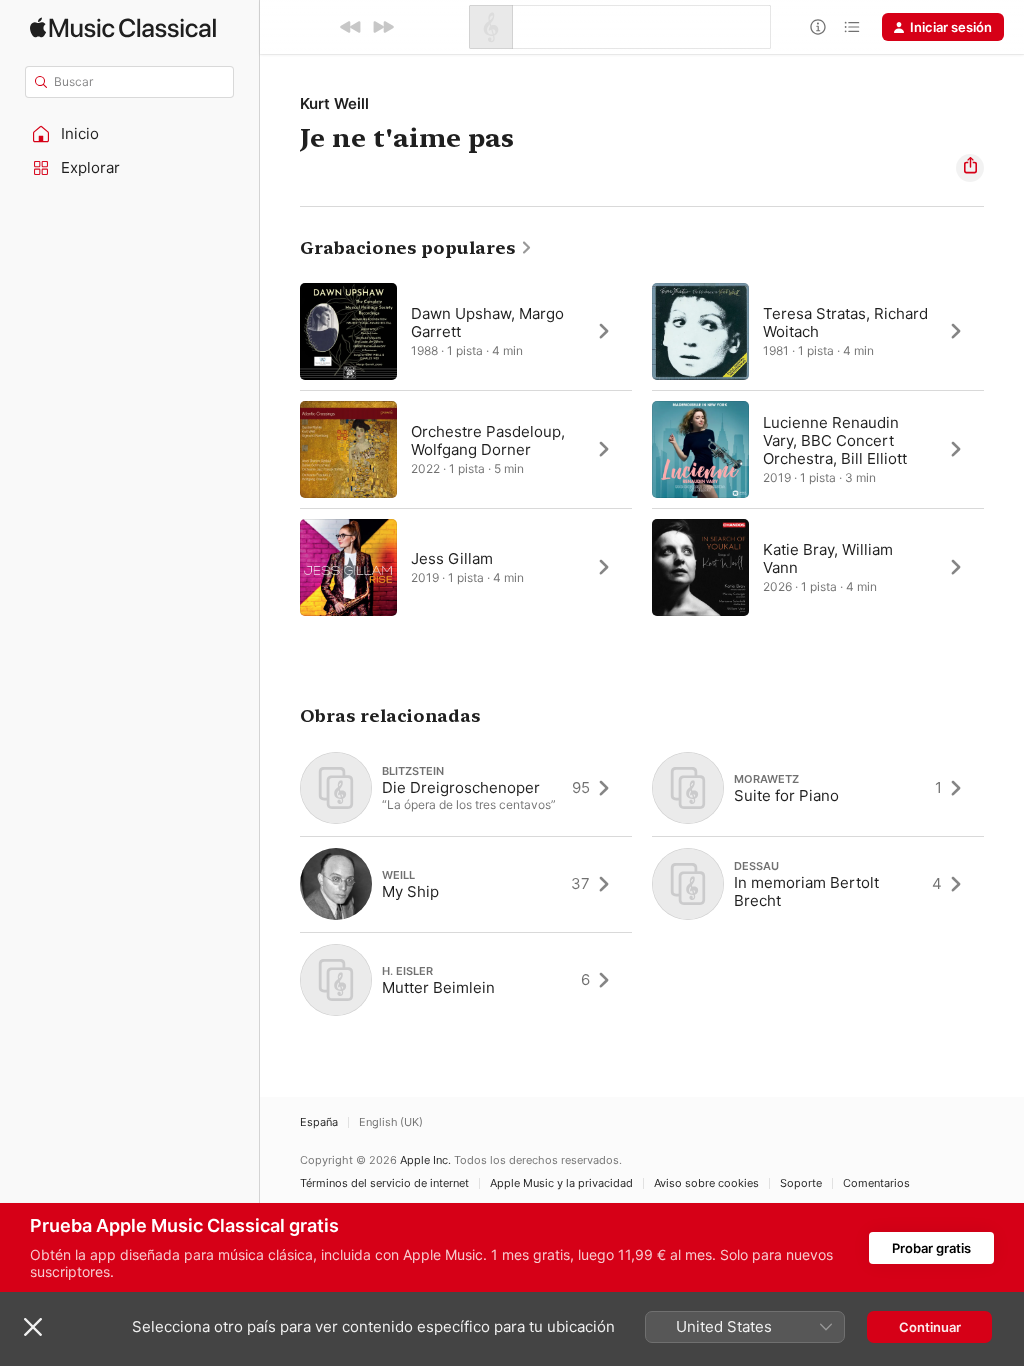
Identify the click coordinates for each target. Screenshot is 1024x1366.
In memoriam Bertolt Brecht (806, 891)
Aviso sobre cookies (706, 1183)
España (319, 1122)
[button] (130, 134)
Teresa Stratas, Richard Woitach (845, 322)
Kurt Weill (334, 103)
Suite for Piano (786, 795)
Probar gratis (931, 1248)
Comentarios (876, 1183)
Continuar (930, 1327)
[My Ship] (466, 884)
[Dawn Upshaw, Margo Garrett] (466, 331)
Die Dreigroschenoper (461, 787)
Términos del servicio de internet (384, 1183)
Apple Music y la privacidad (561, 1183)
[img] (123, 27)
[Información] (818, 27)
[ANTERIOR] (351, 27)
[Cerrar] (33, 1327)
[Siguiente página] (1004, 449)
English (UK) (391, 1122)
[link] (416, 248)
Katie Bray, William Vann (828, 558)
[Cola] (852, 27)
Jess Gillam (452, 558)
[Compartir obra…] (970, 168)
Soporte (801, 1183)
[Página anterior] (280, 449)
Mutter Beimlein (438, 987)
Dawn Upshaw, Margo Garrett (487, 322)
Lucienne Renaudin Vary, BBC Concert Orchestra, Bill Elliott (835, 440)
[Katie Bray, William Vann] (818, 567)
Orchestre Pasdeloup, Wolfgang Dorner (488, 440)
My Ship (410, 891)
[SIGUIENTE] (383, 27)
